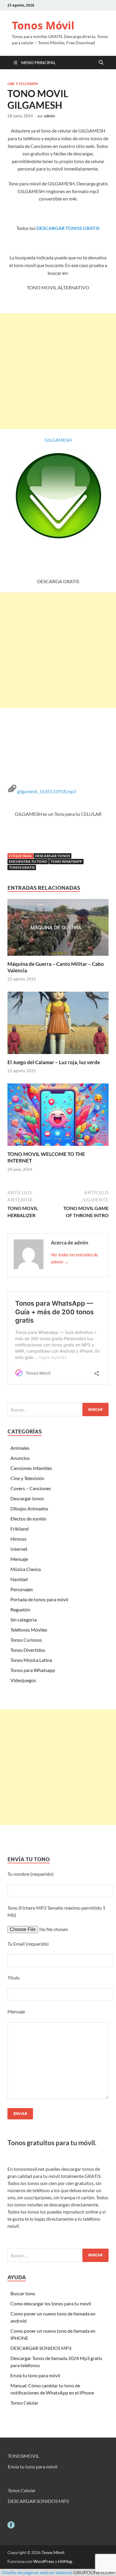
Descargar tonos (27, 1498)
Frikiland (19, 1529)
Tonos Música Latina (31, 1660)
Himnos (18, 1539)
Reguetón (20, 1609)
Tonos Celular (24, 2403)
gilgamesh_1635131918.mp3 (47, 791)
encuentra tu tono (28, 861)
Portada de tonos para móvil (39, 1599)
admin (49, 116)
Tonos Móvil (43, 25)
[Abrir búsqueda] (101, 63)
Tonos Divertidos (28, 1650)
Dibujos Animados (29, 1508)
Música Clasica (26, 1569)
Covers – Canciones (31, 1488)
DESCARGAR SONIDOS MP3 (41, 2348)
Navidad (19, 1579)
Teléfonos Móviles (29, 1630)
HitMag (65, 2561)
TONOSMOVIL (23, 2456)
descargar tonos (52, 856)
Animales (20, 1448)
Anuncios (20, 1458)
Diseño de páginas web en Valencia (37, 2572)
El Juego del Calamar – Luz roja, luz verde (54, 1062)
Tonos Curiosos (26, 1640)
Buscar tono (23, 2293)
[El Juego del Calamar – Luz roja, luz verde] (58, 1024)
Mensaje (19, 1559)
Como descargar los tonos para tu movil (51, 2303)
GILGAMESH (58, 440)
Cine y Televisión (23, 84)
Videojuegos (23, 1680)
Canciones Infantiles (31, 1468)
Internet (19, 1549)
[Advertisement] (58, 371)
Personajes (22, 1589)
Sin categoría (23, 1620)
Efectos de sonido (28, 1519)
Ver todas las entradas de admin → (74, 1258)
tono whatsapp (66, 861)
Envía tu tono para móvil (35, 2375)
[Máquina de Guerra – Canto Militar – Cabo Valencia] (58, 929)
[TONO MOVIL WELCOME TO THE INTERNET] (58, 1117)
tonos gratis (22, 867)
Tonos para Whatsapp (33, 1670)
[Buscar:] (58, 1410)
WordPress (44, 2561)
